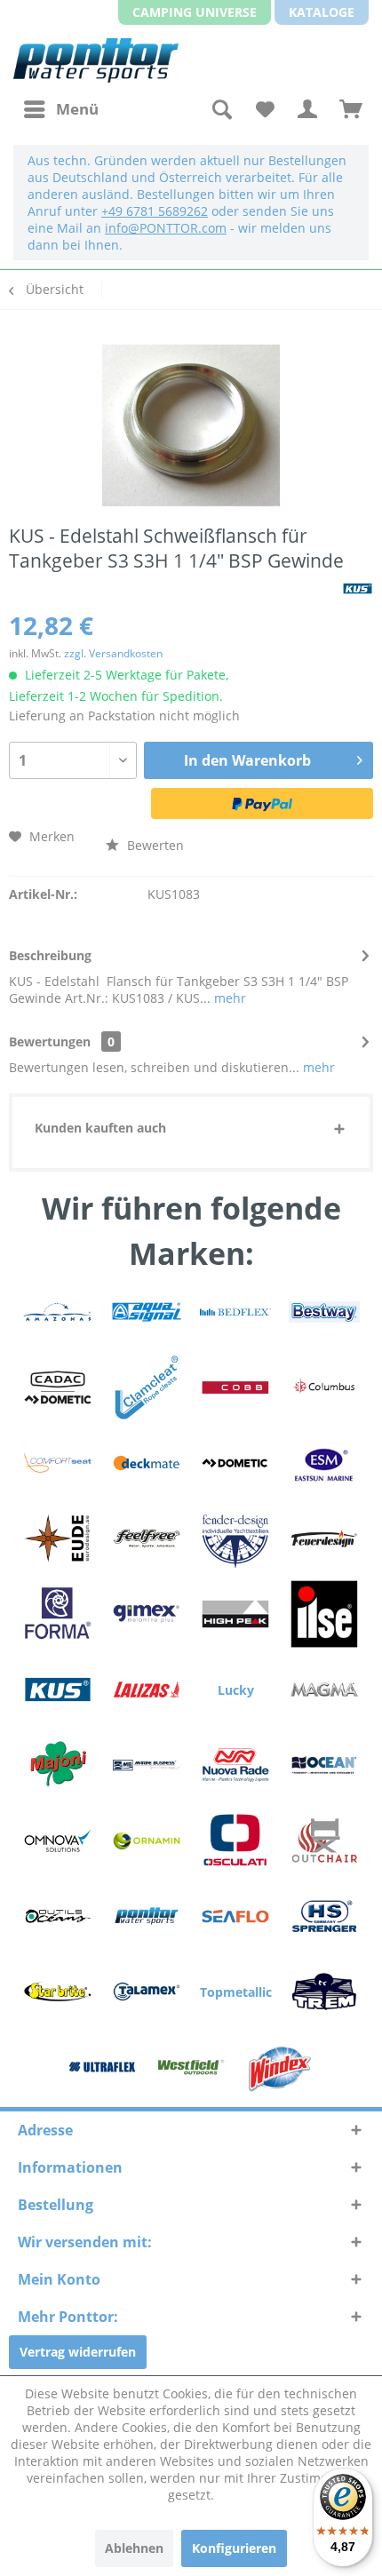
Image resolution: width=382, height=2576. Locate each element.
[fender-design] (235, 1538)
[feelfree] (147, 1538)
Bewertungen (50, 1042)
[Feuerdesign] (324, 1538)
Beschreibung (50, 955)
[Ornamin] (147, 1841)
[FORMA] (58, 1614)
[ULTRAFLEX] (102, 2067)
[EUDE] (58, 1538)
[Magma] (324, 1690)
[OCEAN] (324, 1765)
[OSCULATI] (235, 1841)
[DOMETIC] (235, 1463)
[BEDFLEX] (235, 1312)
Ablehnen (134, 2548)
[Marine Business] (147, 1765)
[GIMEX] (147, 1614)
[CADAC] (58, 1387)
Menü (77, 109)
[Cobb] (235, 1387)
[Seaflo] (235, 1916)
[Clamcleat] (147, 1387)
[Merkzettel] (264, 109)
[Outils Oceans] (58, 1916)
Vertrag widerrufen (78, 2352)
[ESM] (324, 1463)
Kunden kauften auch (100, 1128)
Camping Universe (195, 12)
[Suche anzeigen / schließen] (220, 109)
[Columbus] (324, 1387)
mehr (228, 998)
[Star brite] (58, 1992)
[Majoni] (58, 1765)
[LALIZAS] (147, 1690)
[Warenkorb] (351, 109)
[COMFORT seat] (58, 1463)
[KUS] (58, 1690)
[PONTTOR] (147, 1916)
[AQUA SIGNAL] (147, 1312)
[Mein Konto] (307, 109)
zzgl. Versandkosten (113, 653)
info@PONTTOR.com (166, 228)
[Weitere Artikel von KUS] (358, 588)
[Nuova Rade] (235, 1765)
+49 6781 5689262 (155, 211)
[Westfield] (191, 2067)
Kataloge (322, 12)
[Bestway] (324, 1312)
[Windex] (280, 2067)
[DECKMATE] (147, 1463)
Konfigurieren (234, 2548)
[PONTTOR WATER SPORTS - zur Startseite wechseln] (96, 60)
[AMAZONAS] (58, 1312)
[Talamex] (147, 1992)
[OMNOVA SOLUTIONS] (58, 1841)
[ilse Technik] (324, 1614)
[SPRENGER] (324, 1916)
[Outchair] (324, 1841)
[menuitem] (60, 109)
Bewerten (154, 845)
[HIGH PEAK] (235, 1614)
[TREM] (324, 1992)
